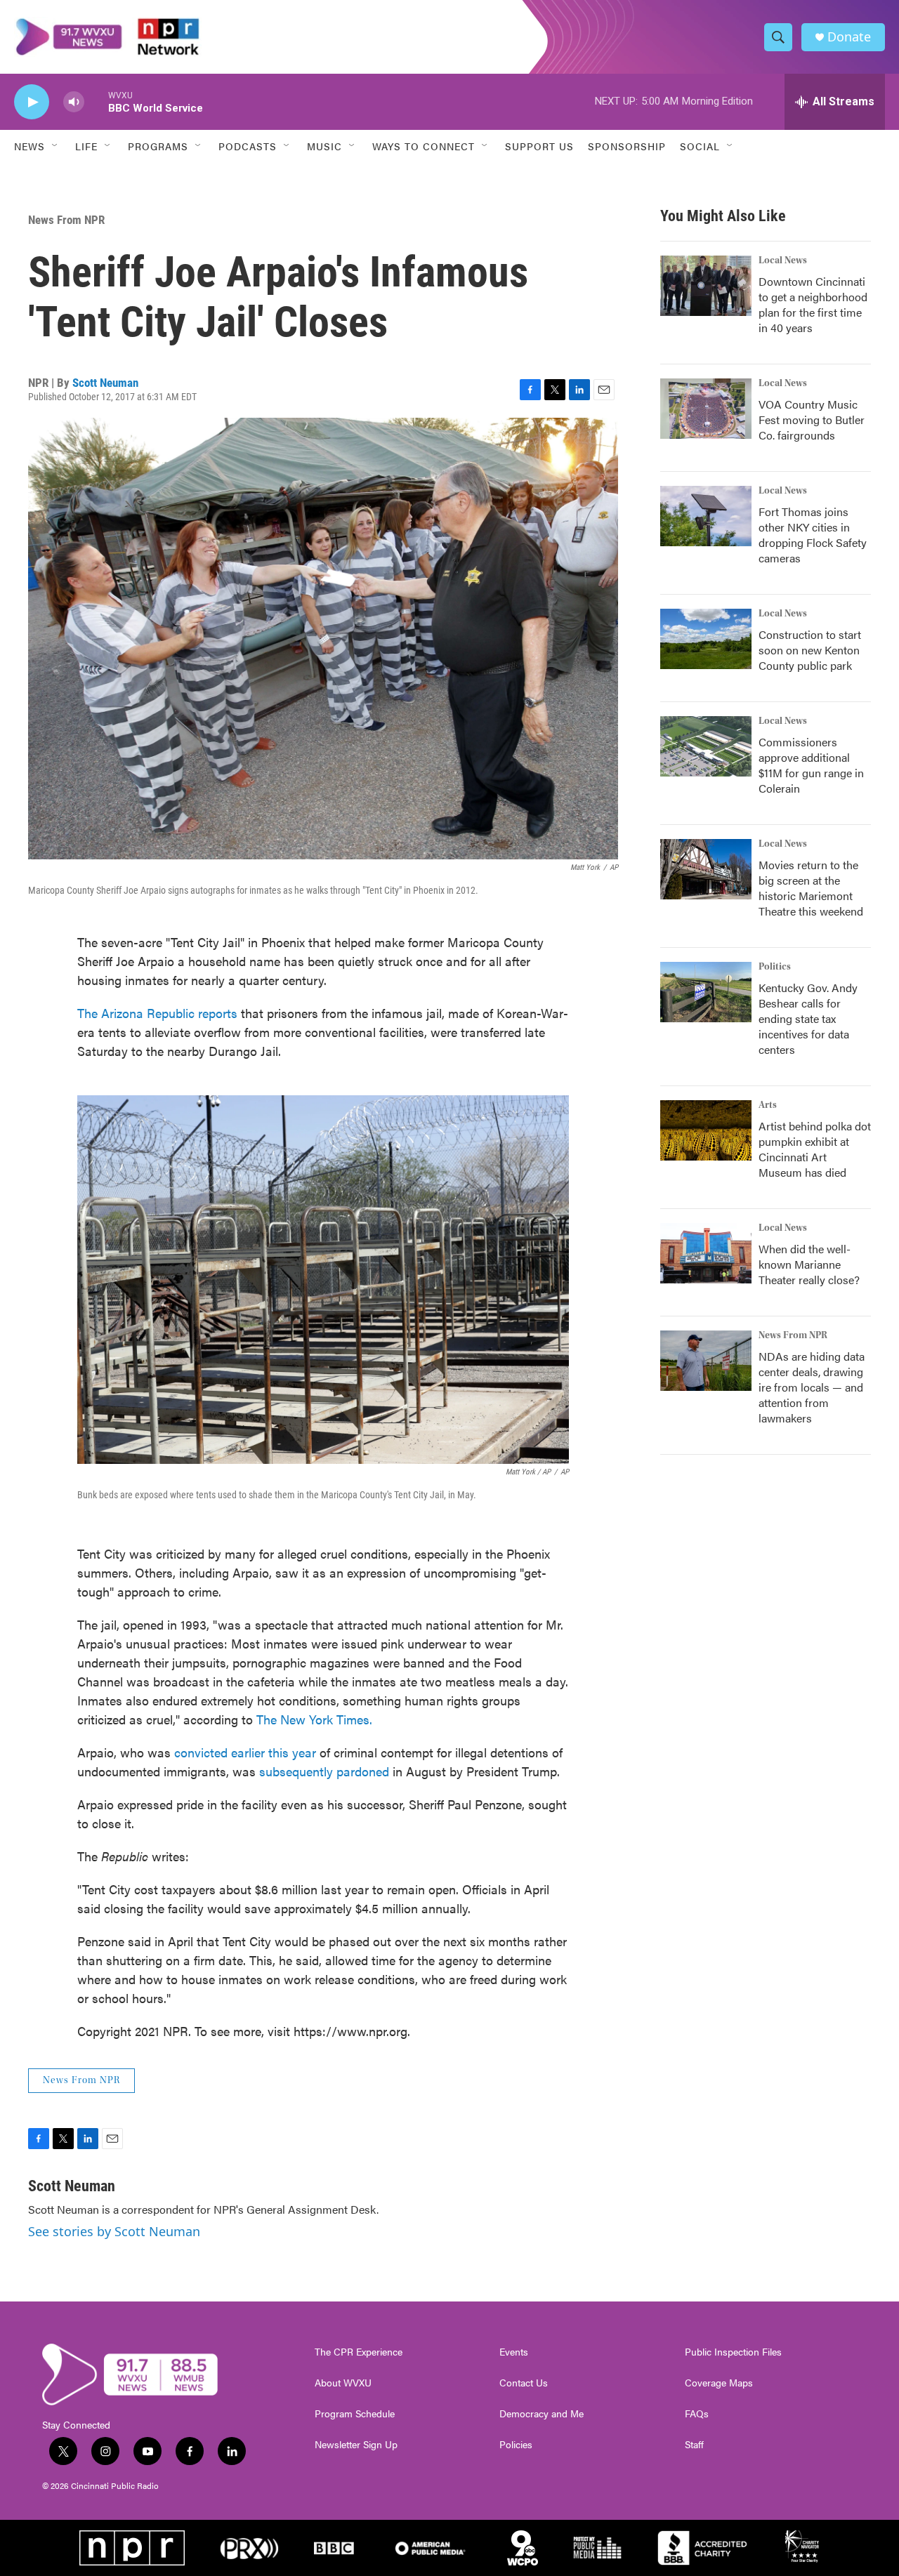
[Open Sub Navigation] (55, 146)
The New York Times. (314, 1719)
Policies (516, 2445)
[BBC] (334, 2548)
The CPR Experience (359, 2352)
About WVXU (343, 2383)
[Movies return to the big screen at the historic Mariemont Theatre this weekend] (706, 869)
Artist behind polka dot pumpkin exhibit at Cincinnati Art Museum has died (815, 1149)
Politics (775, 967)
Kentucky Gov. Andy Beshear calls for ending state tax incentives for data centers (808, 1018)
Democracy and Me (542, 2414)
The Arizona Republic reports (157, 1013)
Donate (849, 37)
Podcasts (248, 146)
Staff (694, 2445)
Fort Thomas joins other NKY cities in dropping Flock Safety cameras (813, 535)
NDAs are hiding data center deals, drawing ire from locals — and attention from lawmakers (812, 1387)
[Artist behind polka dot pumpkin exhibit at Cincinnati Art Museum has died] (706, 1130)
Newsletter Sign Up (356, 2445)
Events (514, 2352)
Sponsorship (627, 146)
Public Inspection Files (733, 2352)
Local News (783, 260)
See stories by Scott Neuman (114, 2231)
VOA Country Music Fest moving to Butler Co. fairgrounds (812, 420)
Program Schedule (355, 2414)
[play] (32, 102)
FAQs (697, 2414)
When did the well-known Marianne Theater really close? (809, 1264)
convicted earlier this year (245, 1752)
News (29, 146)
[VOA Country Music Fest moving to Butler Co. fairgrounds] (706, 409)
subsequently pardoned (324, 1771)
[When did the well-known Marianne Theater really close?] (706, 1253)
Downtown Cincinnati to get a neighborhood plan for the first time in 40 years (813, 304)
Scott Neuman (105, 383)
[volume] (74, 102)
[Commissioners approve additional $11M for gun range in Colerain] (706, 746)
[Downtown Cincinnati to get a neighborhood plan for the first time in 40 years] (706, 286)
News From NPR (66, 220)
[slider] (96, 101)
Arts (768, 1105)
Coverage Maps (719, 2383)
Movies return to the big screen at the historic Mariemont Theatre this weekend (811, 888)
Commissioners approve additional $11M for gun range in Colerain (811, 765)
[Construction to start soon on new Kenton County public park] (706, 639)
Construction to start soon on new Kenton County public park (810, 650)
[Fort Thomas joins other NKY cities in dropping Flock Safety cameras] (706, 516)
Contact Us (524, 2383)
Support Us (539, 146)
